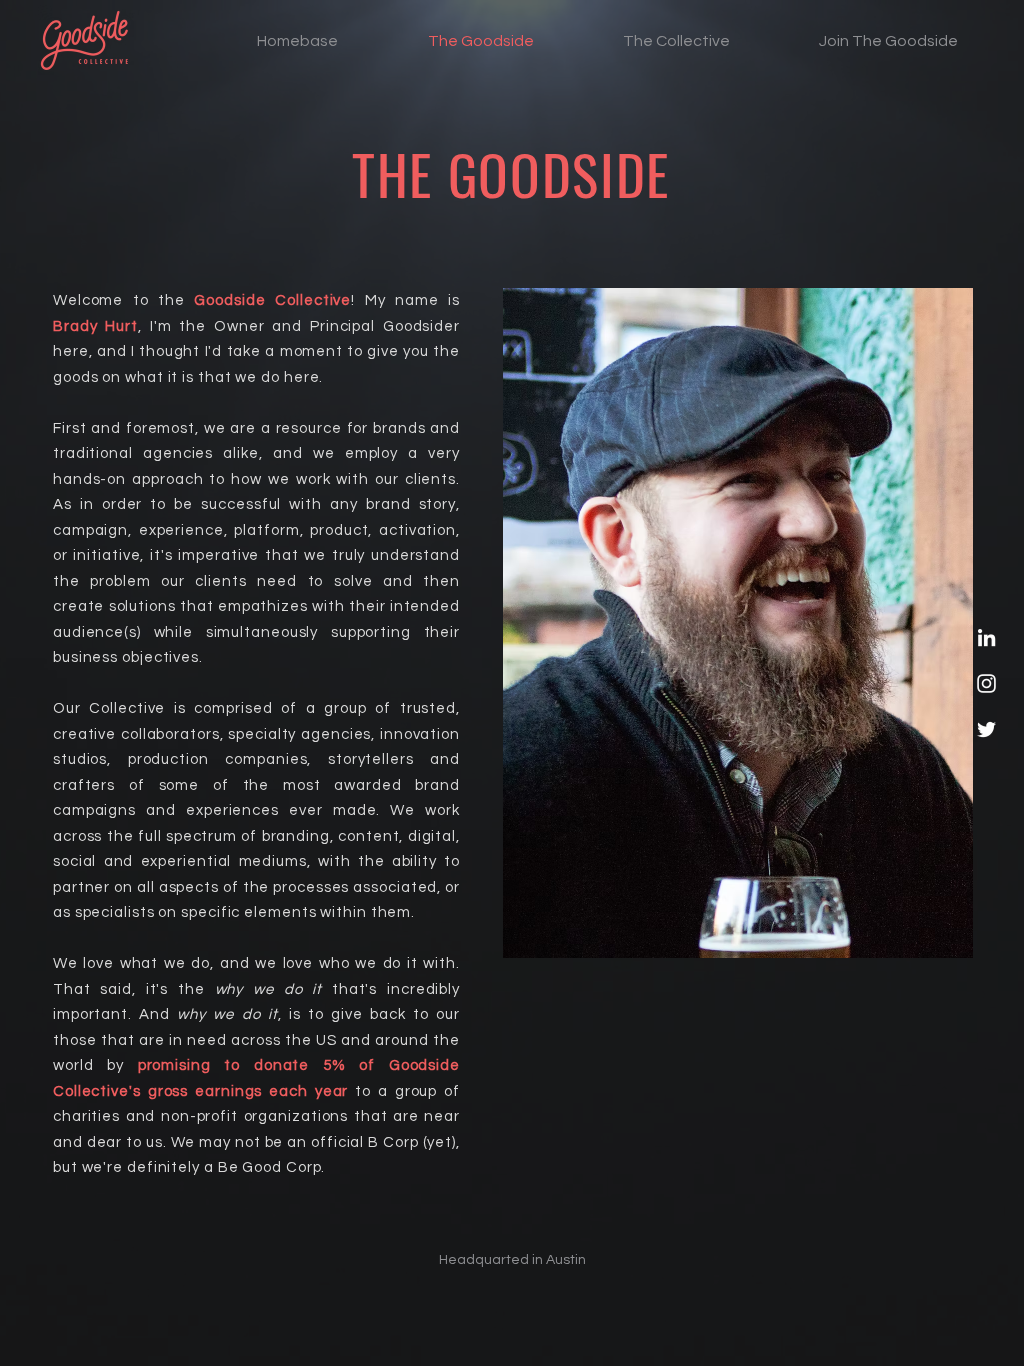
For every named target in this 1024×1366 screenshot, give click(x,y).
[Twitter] (986, 729)
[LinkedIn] (986, 637)
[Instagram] (986, 683)
